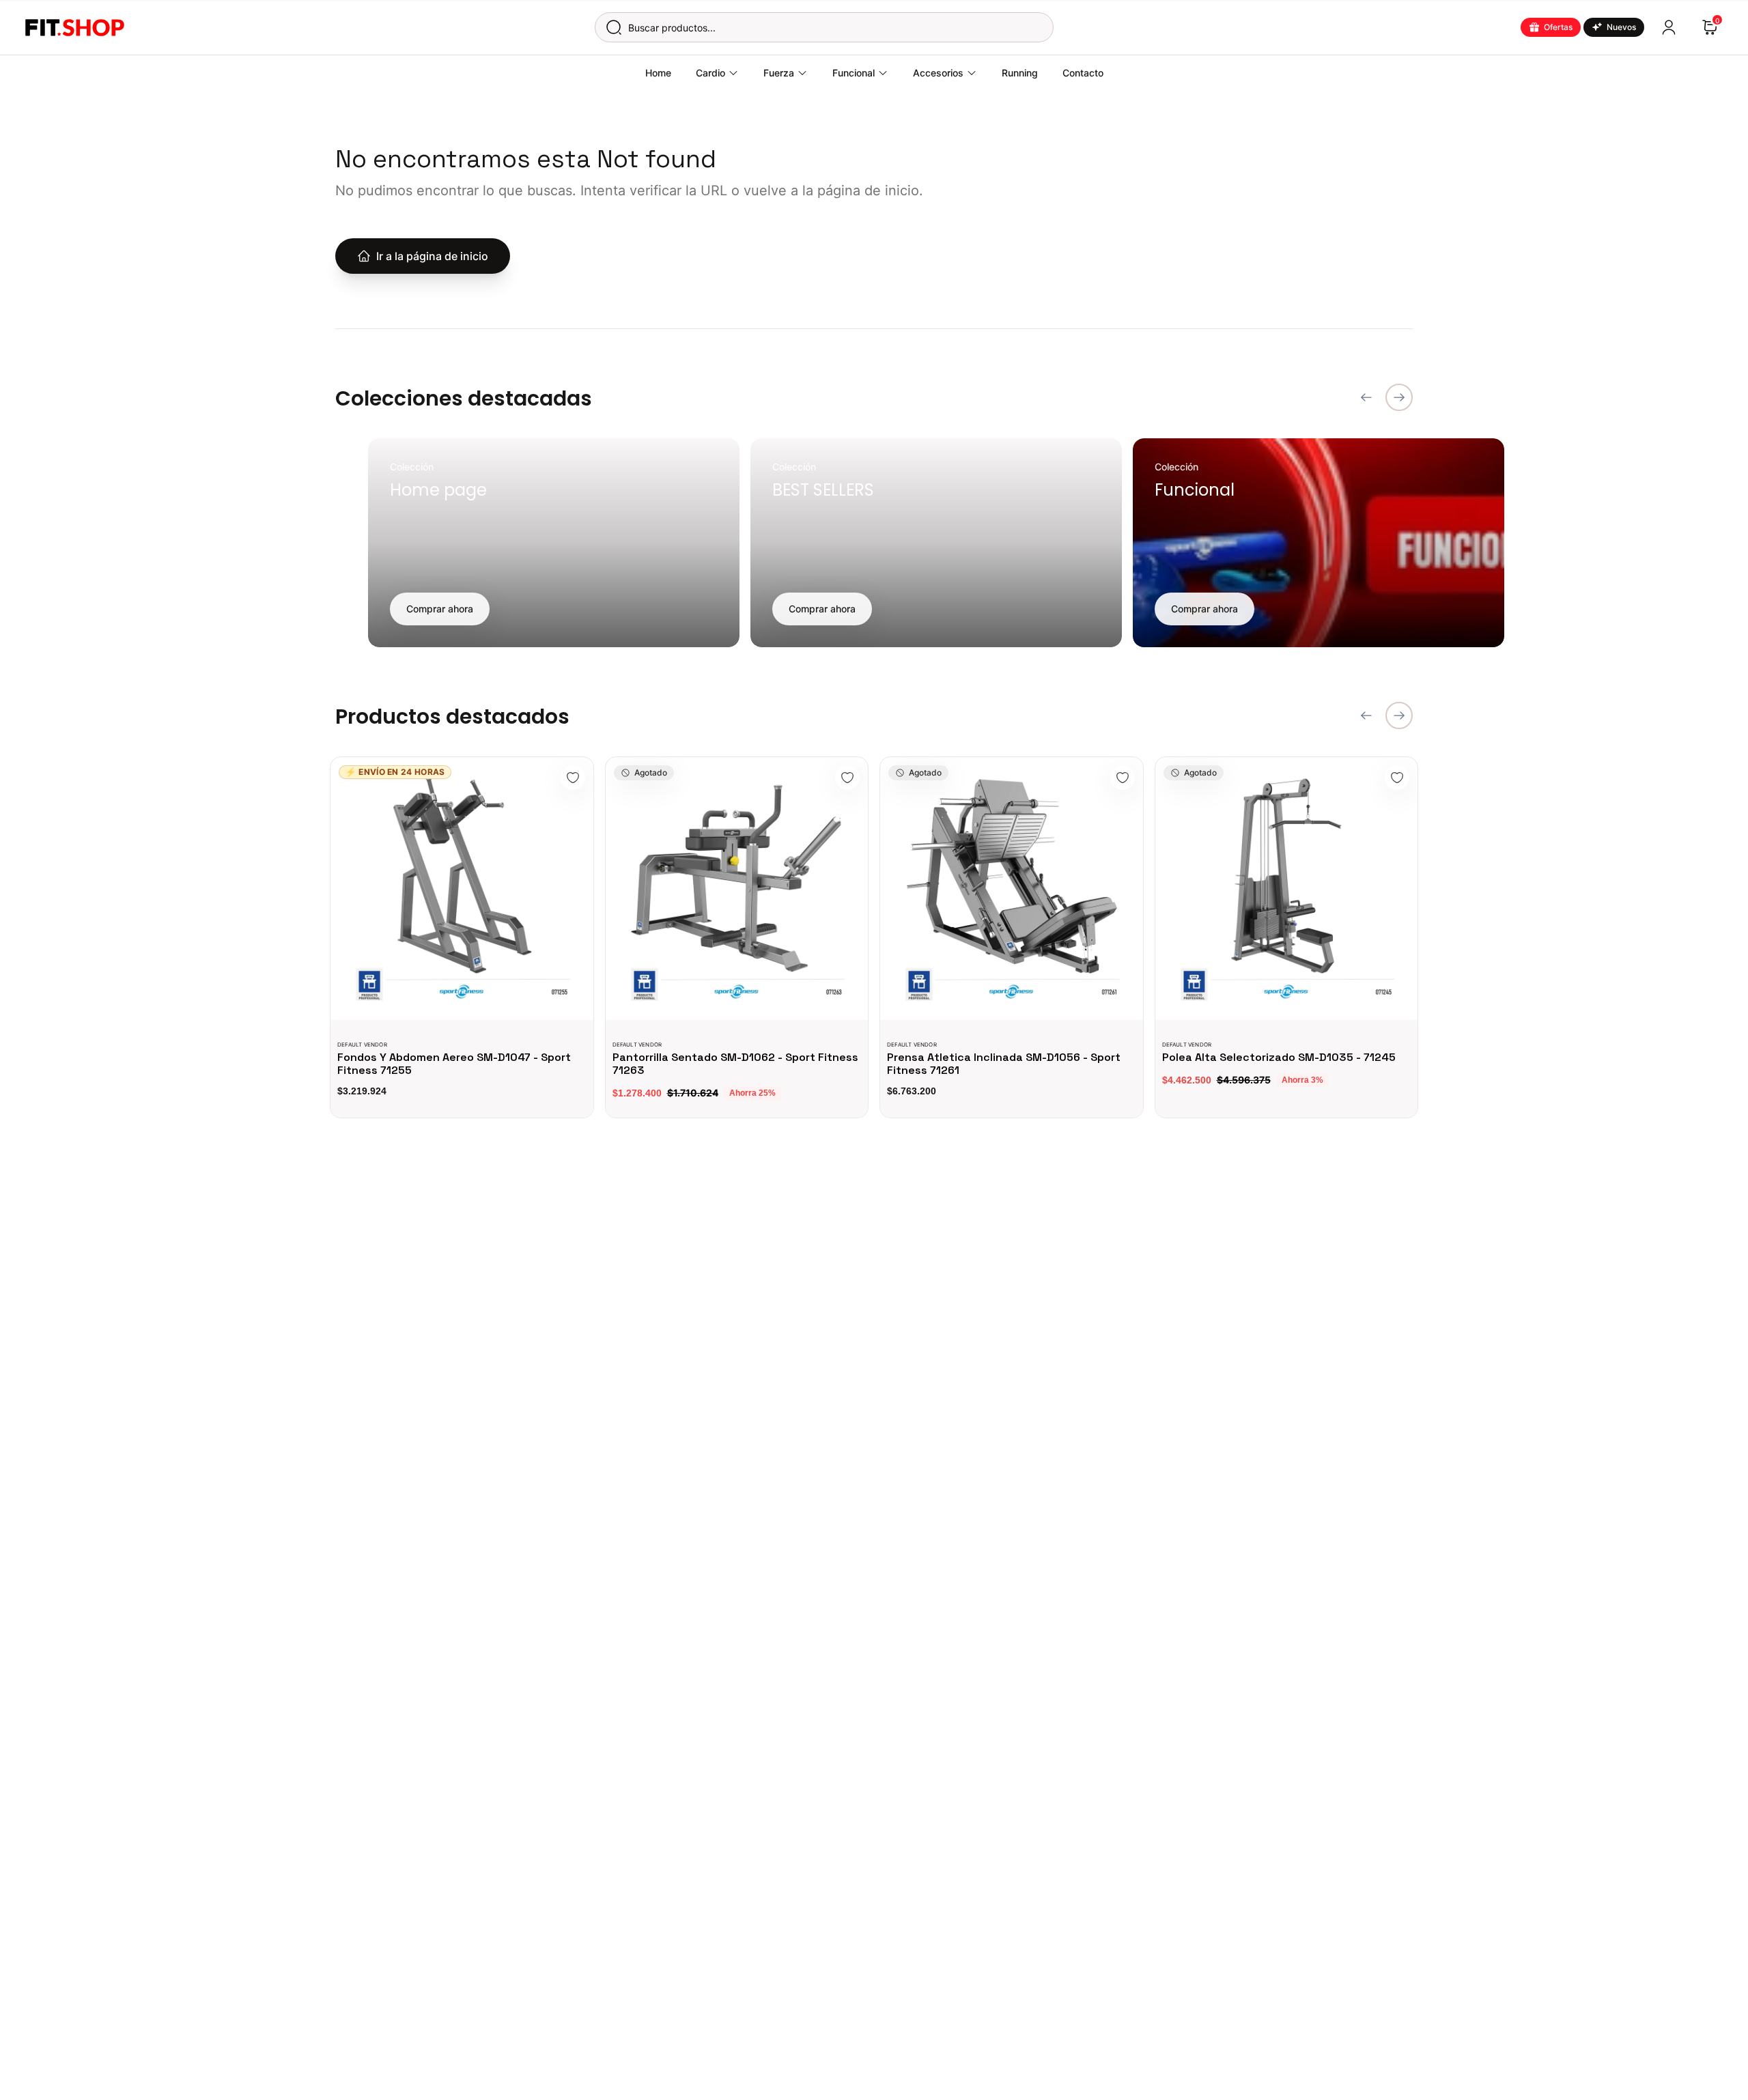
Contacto (1083, 73)
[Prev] (1366, 397)
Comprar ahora (440, 609)
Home (658, 73)
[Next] (1399, 397)
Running (1020, 73)
